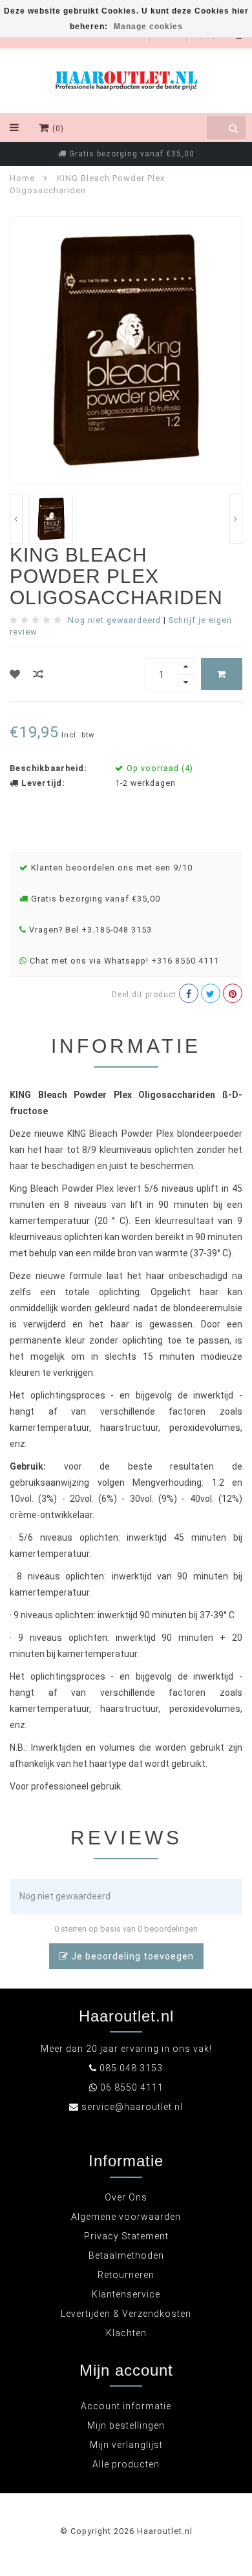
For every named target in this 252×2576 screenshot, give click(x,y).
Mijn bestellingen (126, 2425)
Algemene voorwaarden (126, 2217)
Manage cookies (148, 26)
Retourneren (126, 2275)
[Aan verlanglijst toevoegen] (15, 674)
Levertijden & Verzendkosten (126, 2314)
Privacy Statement (126, 2236)
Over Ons (126, 2197)
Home (22, 178)
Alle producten (126, 2464)
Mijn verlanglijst (126, 2445)
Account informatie (126, 2406)
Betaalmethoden (126, 2255)
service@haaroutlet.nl (132, 2107)
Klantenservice (126, 2294)
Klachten (126, 2333)
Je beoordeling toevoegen (131, 1956)
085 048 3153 (131, 2068)
